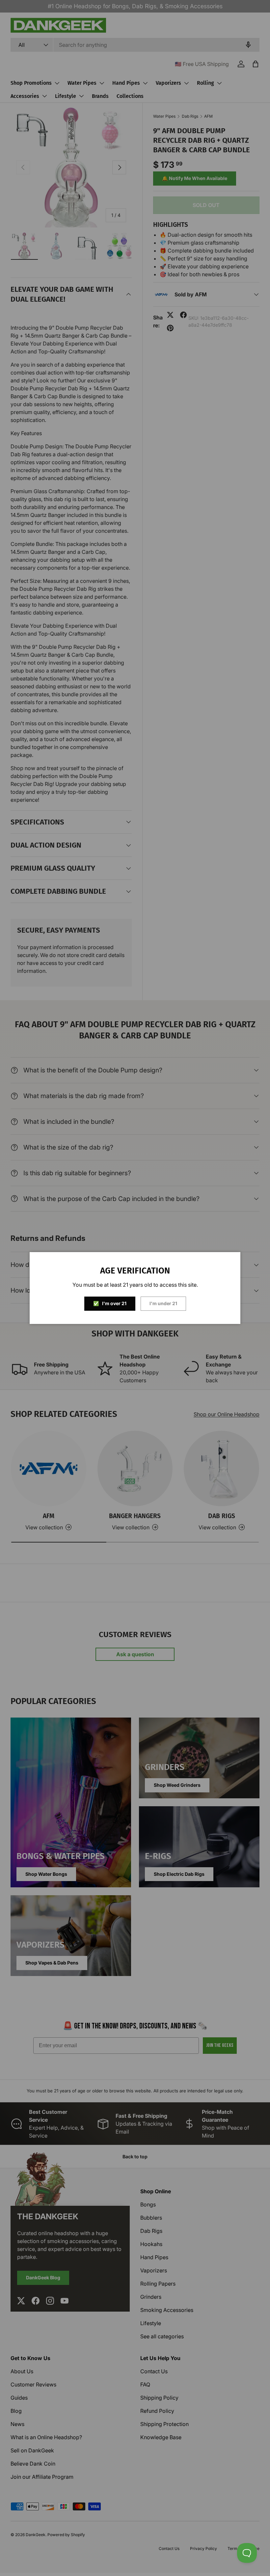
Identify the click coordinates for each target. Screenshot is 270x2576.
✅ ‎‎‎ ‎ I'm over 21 (110, 1303)
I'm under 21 (163, 1303)
